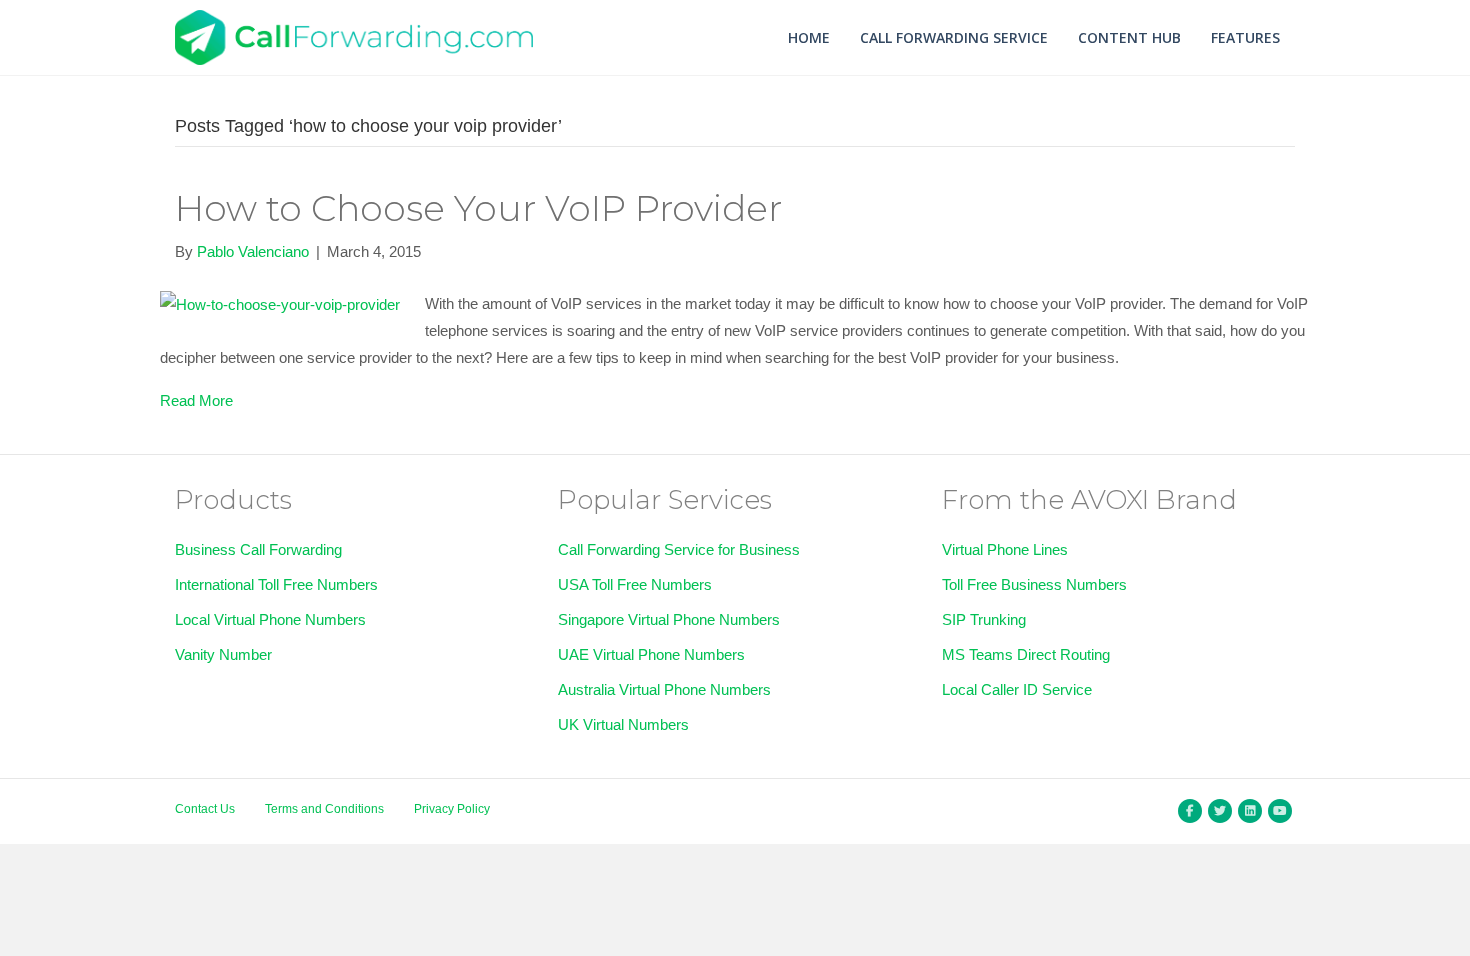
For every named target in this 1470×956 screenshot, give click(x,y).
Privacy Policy (452, 809)
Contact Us (205, 809)
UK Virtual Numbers (623, 724)
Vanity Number (223, 654)
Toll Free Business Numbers (1034, 584)
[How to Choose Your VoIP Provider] (280, 303)
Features (1245, 37)
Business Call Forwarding (258, 549)
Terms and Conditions (324, 809)
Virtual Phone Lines (1005, 549)
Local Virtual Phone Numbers (270, 619)
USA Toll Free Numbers (635, 584)
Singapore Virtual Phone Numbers (669, 619)
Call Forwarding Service (954, 37)
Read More (196, 400)
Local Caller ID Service (1017, 689)
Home (809, 37)
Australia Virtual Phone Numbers (664, 689)
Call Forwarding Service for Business (679, 549)
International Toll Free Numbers (276, 584)
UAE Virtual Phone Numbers (651, 654)
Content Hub (1129, 37)
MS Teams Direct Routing (1026, 654)
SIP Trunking (984, 619)
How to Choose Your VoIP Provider (478, 208)
